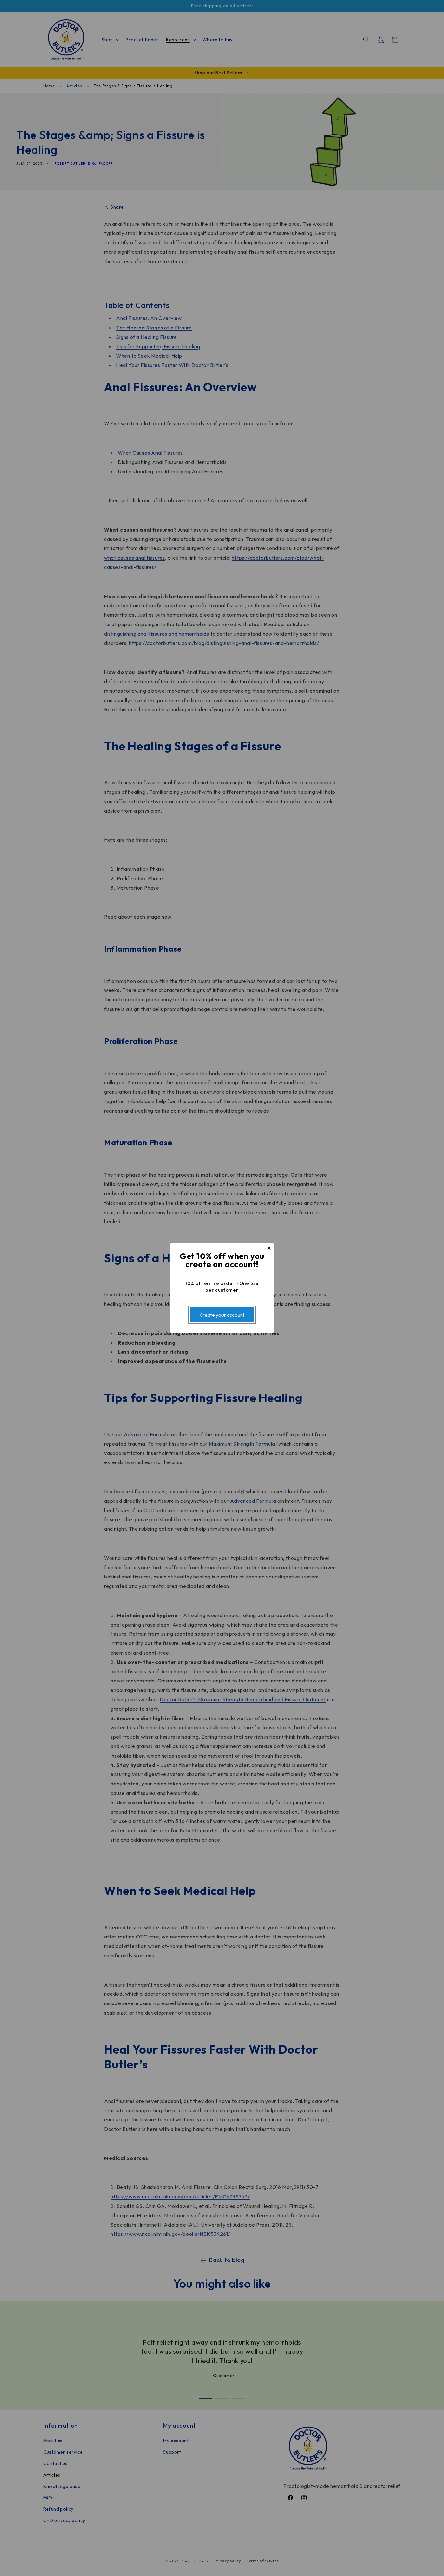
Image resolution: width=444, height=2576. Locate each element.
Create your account (222, 1315)
